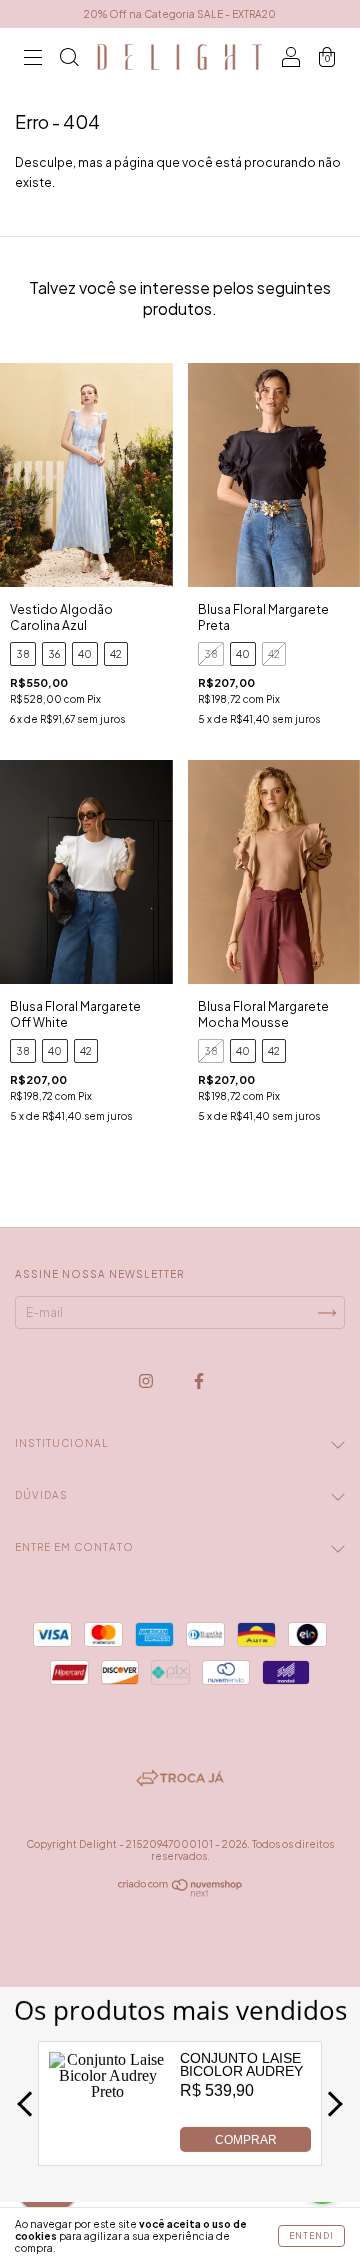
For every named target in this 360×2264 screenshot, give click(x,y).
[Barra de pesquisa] (69, 59)
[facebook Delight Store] (199, 1380)
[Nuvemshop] (180, 1892)
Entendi (311, 2236)
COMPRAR (246, 2140)
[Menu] (33, 59)
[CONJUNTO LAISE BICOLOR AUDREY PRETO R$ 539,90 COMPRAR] (108, 2146)
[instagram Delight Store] (147, 1380)
